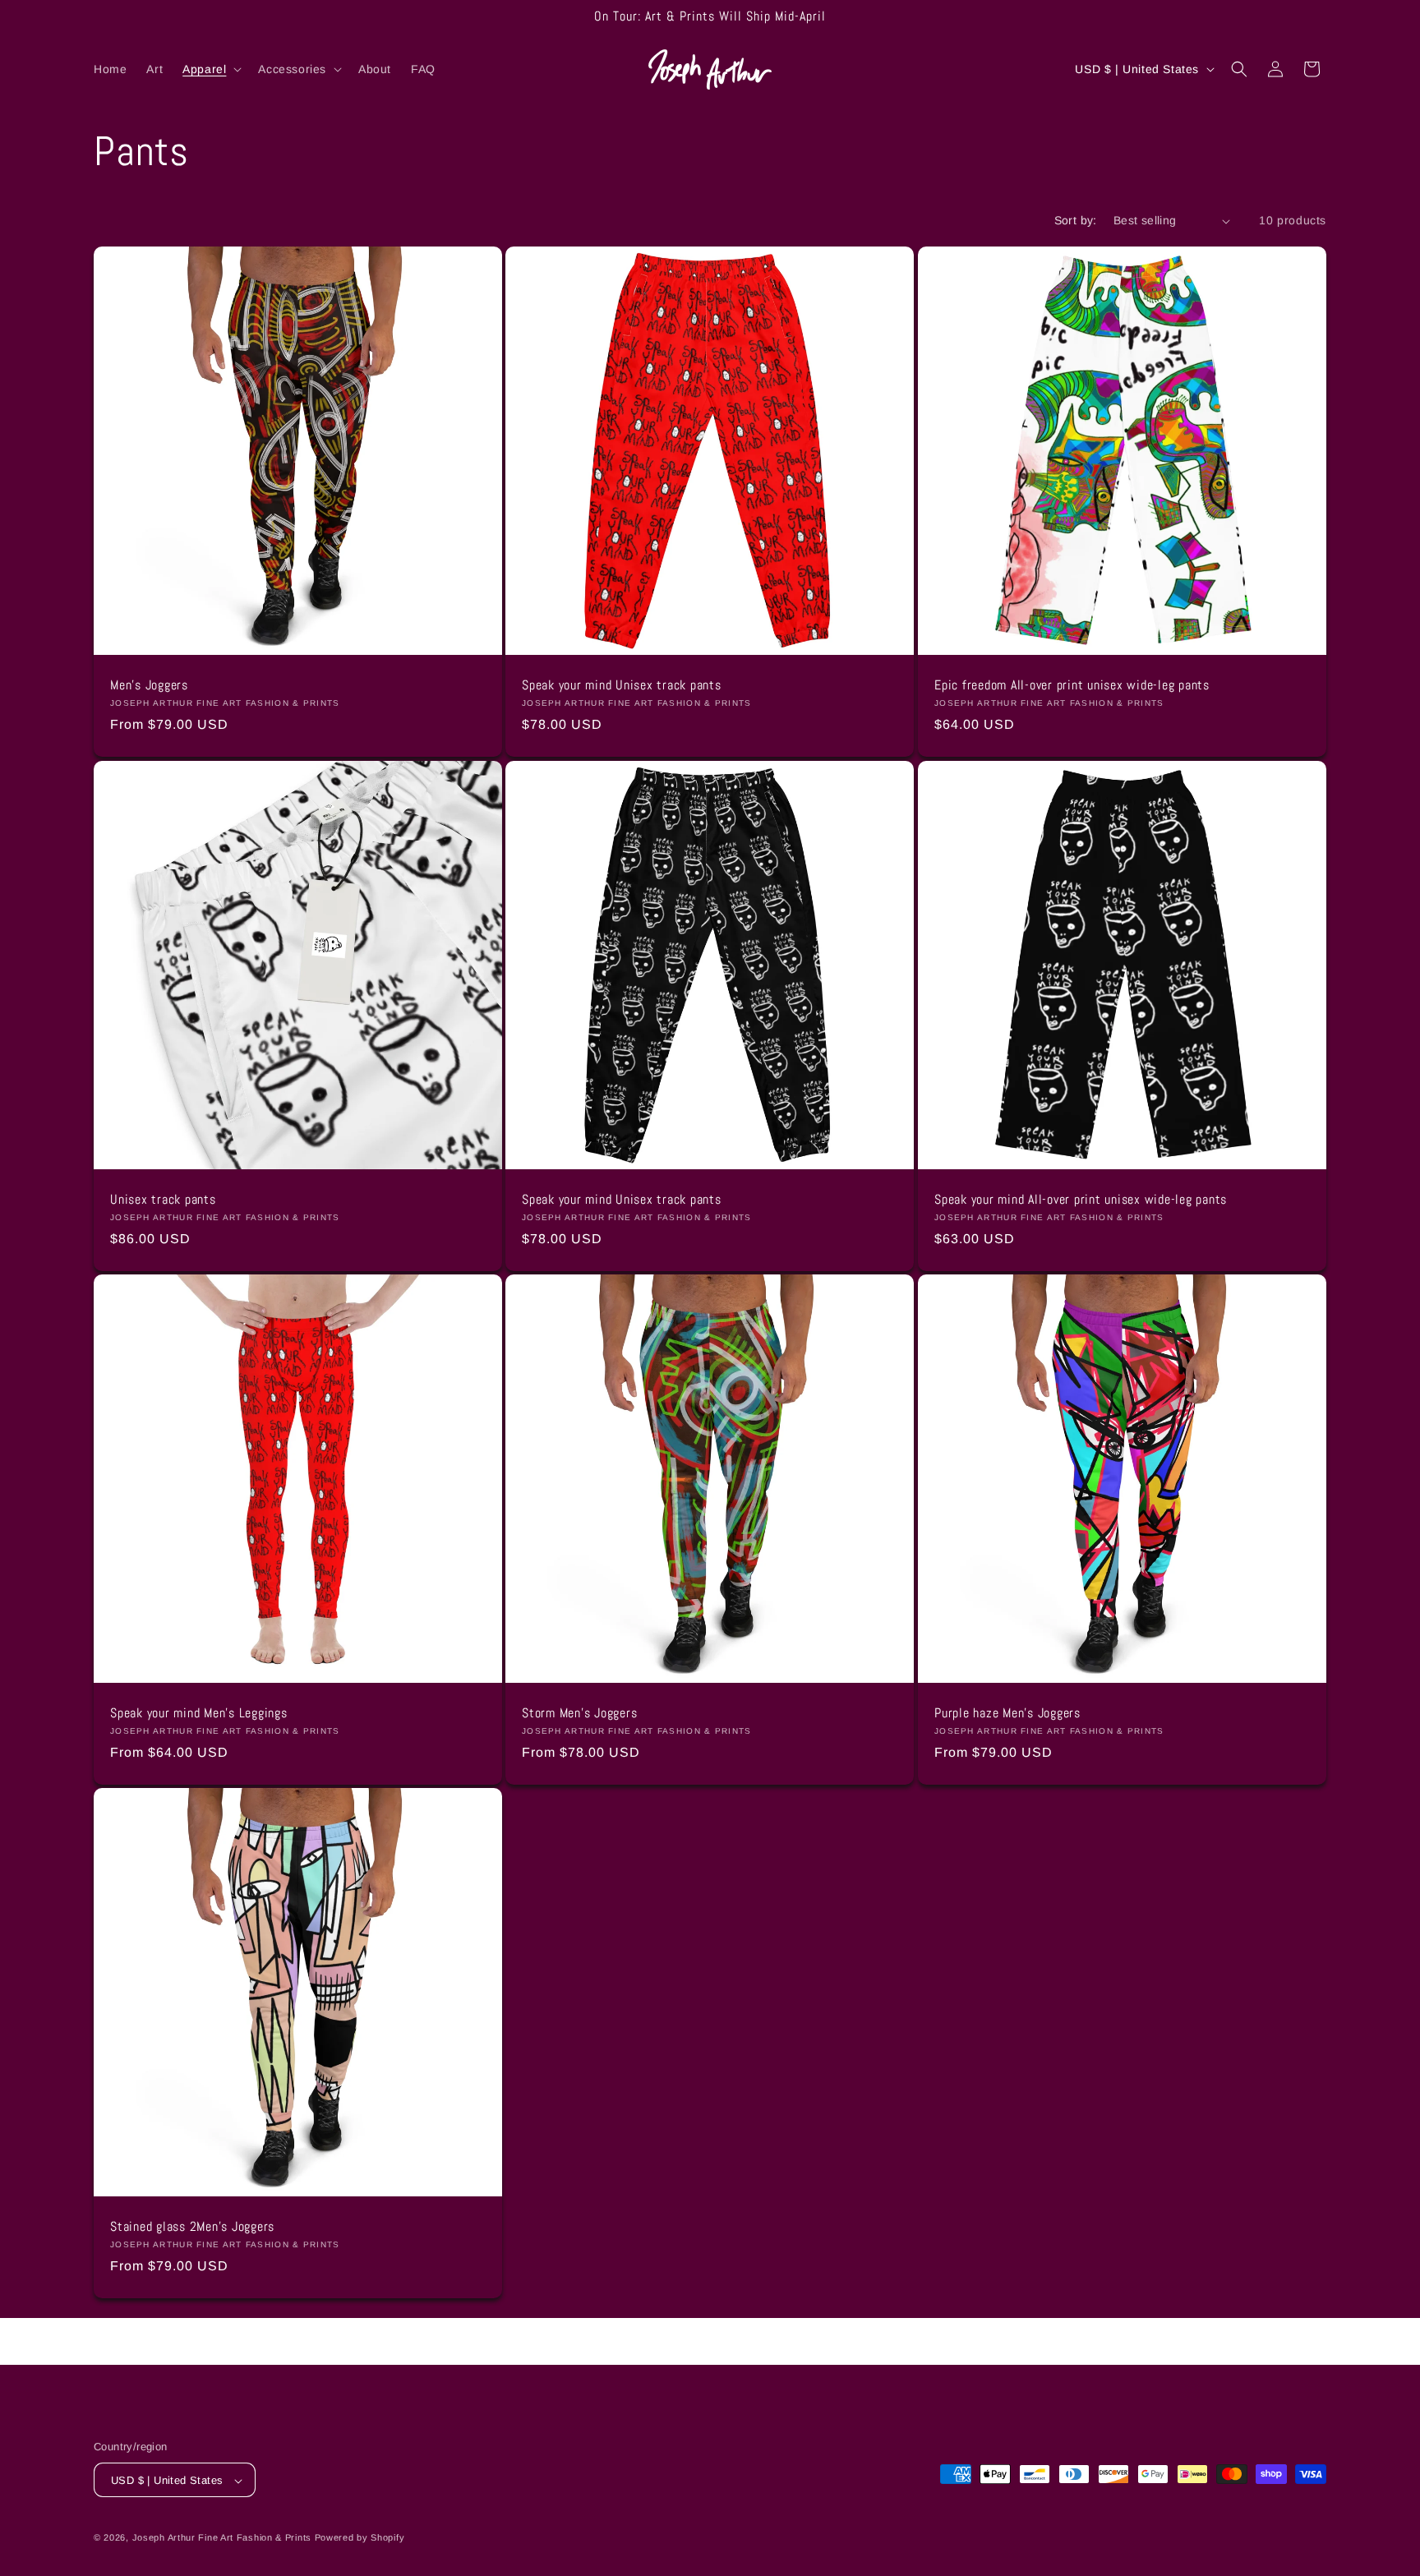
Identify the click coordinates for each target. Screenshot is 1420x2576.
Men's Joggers (149, 685)
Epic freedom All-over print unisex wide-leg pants (1072, 685)
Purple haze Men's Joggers (1007, 1713)
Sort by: (1076, 220)
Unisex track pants (163, 1200)
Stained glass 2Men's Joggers (192, 2228)
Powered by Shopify (360, 2538)
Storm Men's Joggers (579, 1713)
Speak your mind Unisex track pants (622, 685)
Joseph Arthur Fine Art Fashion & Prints (222, 2538)
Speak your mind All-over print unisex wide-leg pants (1081, 1200)
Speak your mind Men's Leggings (199, 1713)
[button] (210, 69)
